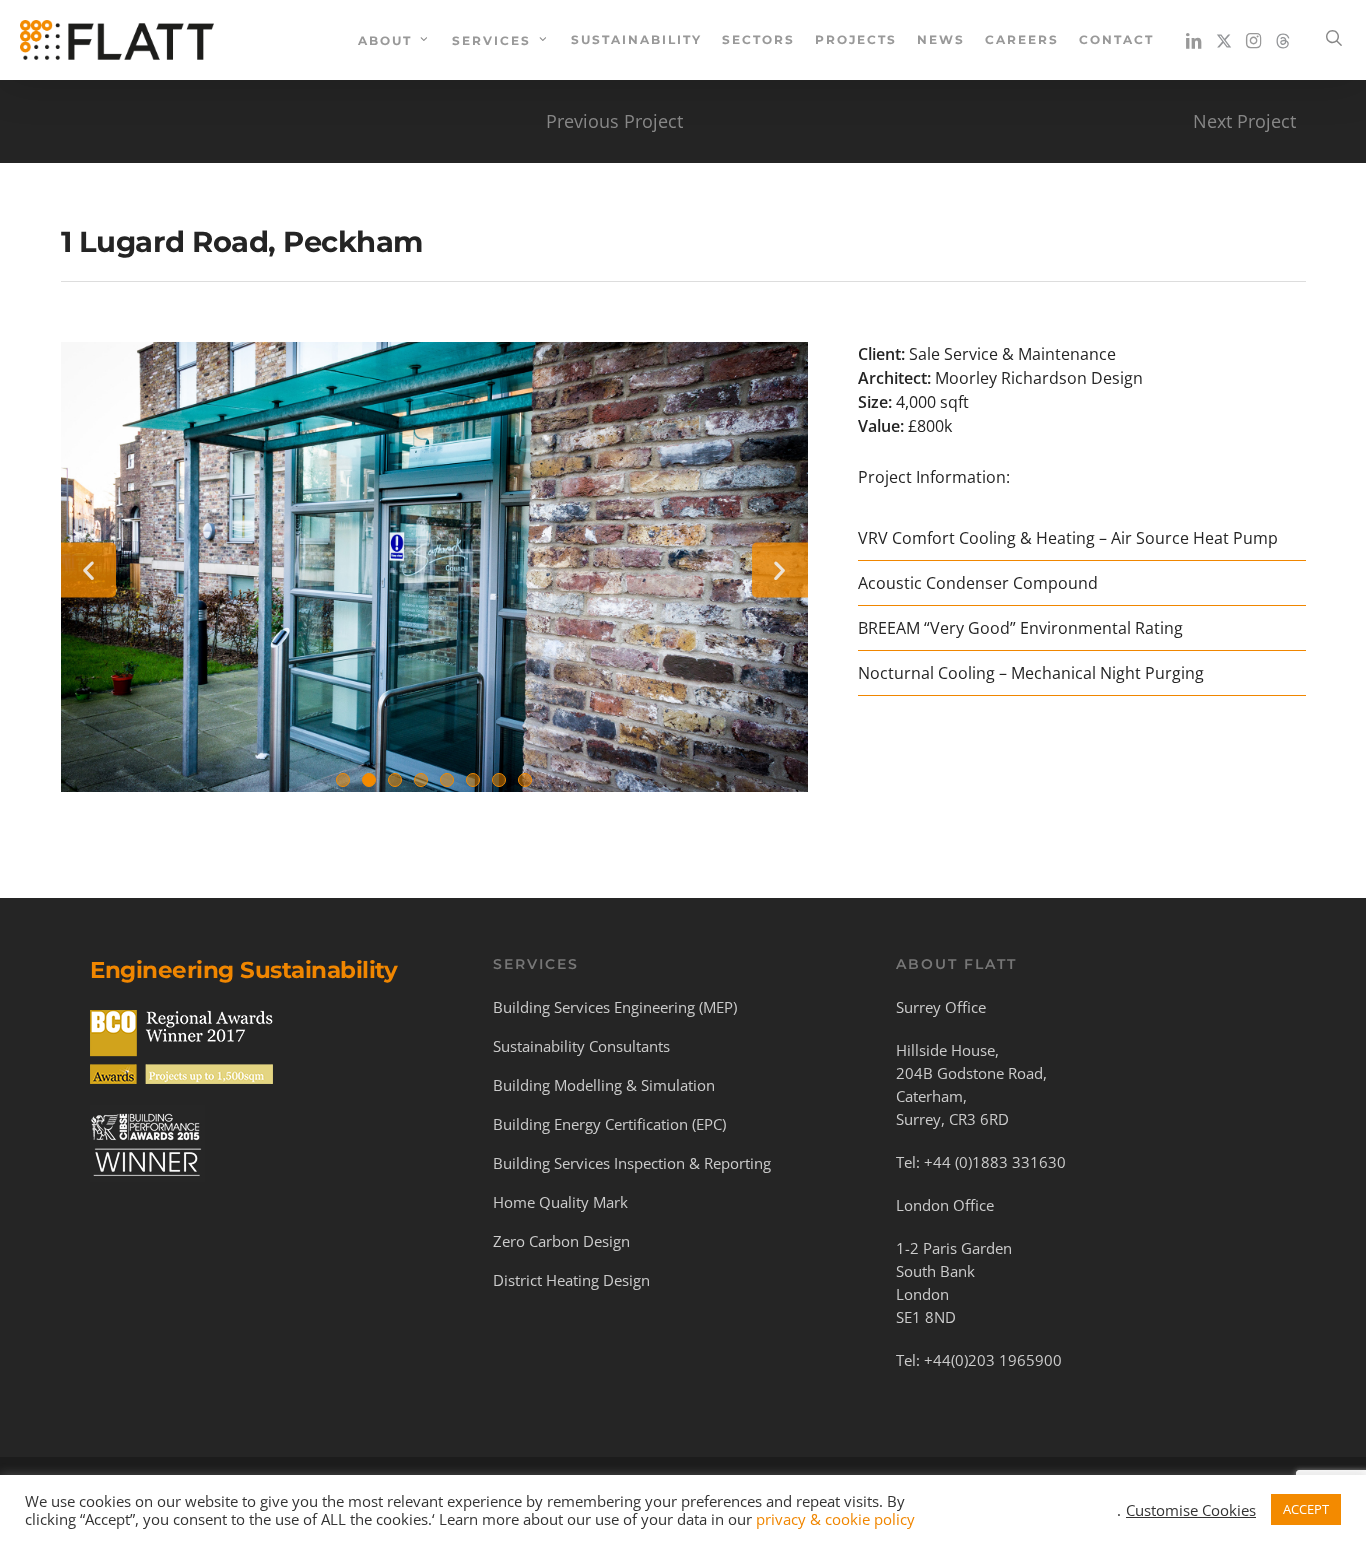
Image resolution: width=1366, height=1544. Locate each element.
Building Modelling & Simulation (604, 1085)
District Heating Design (571, 1280)
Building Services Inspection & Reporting (632, 1163)
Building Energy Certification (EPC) (609, 1124)
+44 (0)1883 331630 (995, 1162)
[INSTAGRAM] (1254, 40)
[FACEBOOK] (1283, 40)
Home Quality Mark (560, 1202)
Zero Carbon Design (561, 1241)
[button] (89, 569)
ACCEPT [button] (1306, 1509)
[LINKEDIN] (1194, 40)
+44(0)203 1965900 (993, 1360)
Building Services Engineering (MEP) (615, 1007)
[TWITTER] (1224, 40)
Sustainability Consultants (581, 1046)
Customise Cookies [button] (1191, 1510)
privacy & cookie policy (835, 1519)
